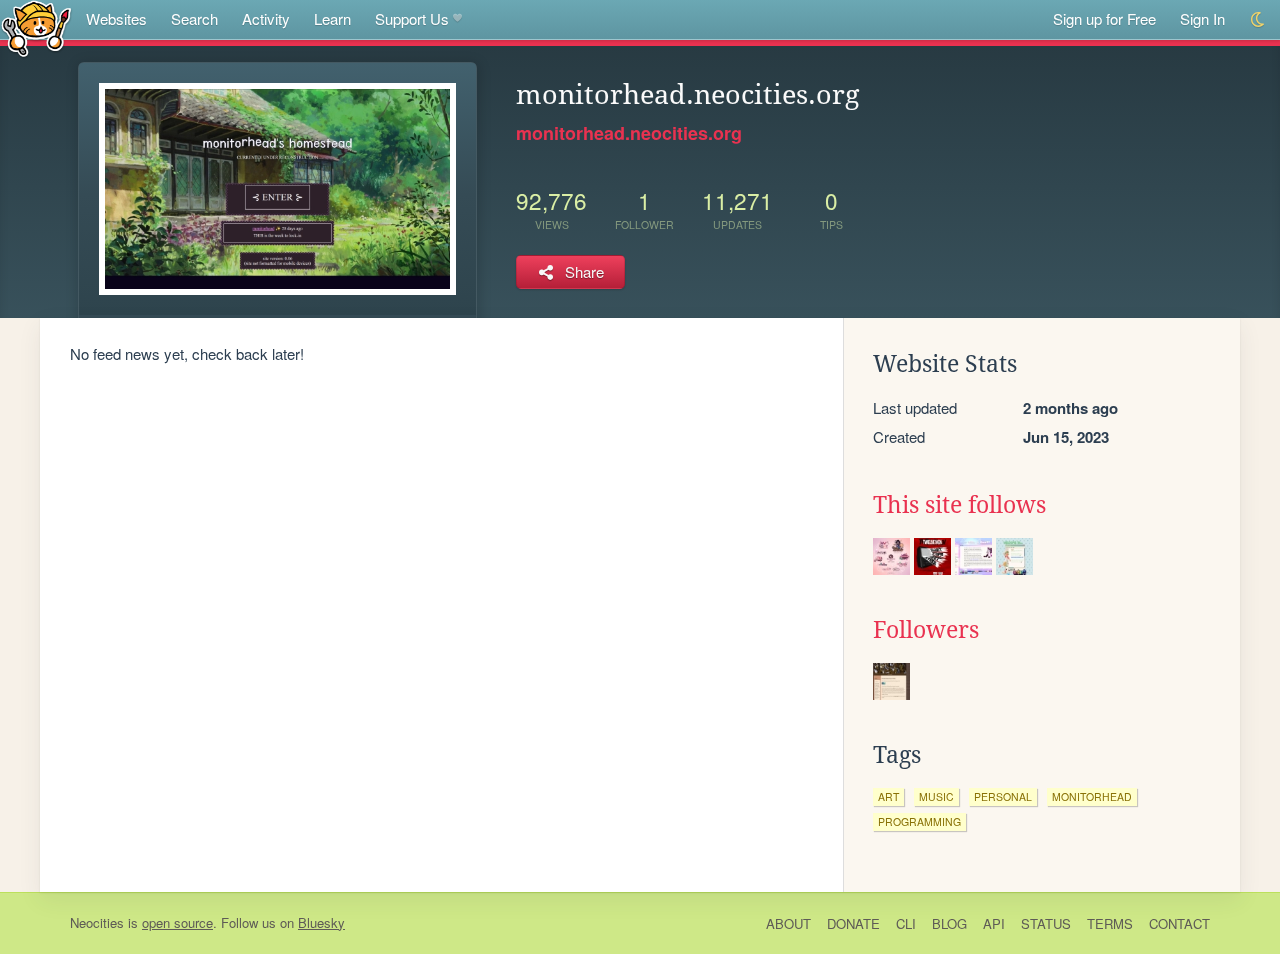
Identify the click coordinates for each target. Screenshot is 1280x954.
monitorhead (1092, 796)
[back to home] (36, 27)
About (788, 923)
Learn (332, 18)
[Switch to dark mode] (1258, 19)
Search (194, 18)
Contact (1179, 923)
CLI (906, 923)
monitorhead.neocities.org (629, 133)
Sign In (1202, 18)
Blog (949, 923)
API (994, 923)
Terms (1110, 923)
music (936, 796)
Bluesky (321, 922)
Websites (116, 18)
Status (1046, 923)
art (888, 796)
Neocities (97, 922)
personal (1003, 796)
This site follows (959, 505)
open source (177, 922)
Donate (853, 923)
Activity (266, 18)
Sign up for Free (1104, 18)
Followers (926, 630)
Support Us (412, 18)
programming (919, 821)
